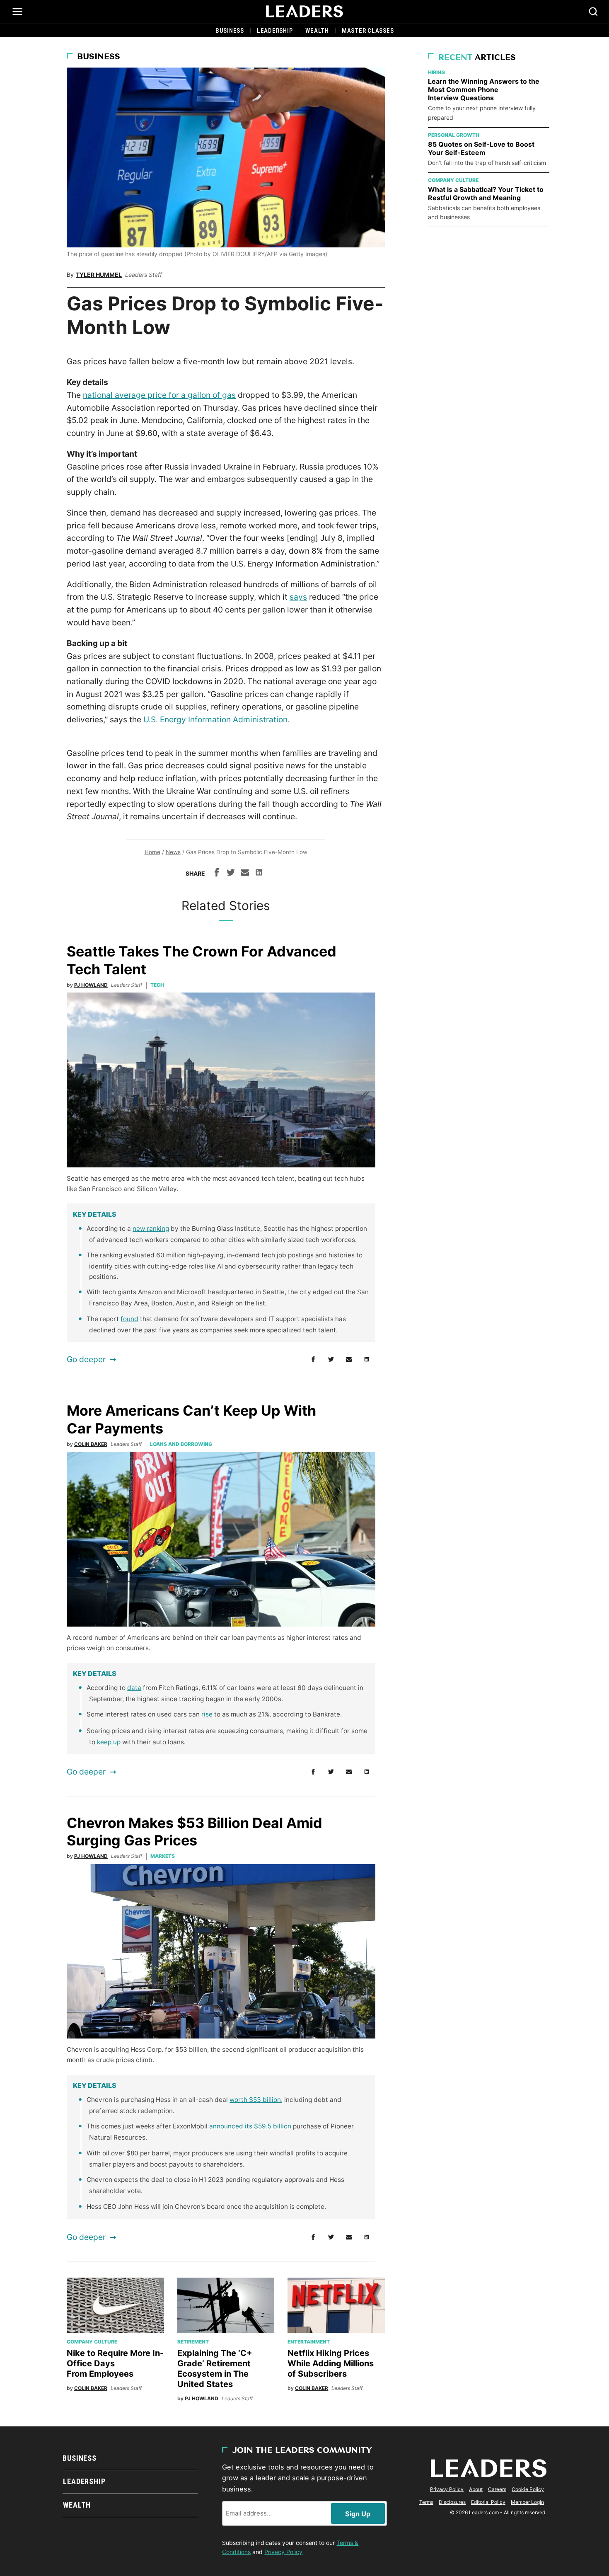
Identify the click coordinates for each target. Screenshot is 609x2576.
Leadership (275, 31)
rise (207, 1714)
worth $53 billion (255, 2100)
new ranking (151, 1229)
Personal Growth (454, 135)
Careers (497, 2489)
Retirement (193, 2342)
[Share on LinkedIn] (259, 874)
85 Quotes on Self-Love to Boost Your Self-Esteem (481, 148)
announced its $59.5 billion (250, 2126)
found (129, 1319)
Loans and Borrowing (181, 1444)
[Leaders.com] (304, 12)
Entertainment (309, 2342)
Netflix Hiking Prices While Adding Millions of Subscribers (331, 2363)
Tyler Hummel (99, 275)
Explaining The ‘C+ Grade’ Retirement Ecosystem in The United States (215, 2369)
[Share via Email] (245, 874)
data (134, 1688)
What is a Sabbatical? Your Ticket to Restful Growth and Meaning (486, 194)
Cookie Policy (528, 2489)
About (476, 2489)
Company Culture (92, 2342)
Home (152, 852)
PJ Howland (91, 985)
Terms (426, 2502)
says (298, 597)
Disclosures (452, 2502)
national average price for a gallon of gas (159, 395)
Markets (163, 1856)
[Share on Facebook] (217, 874)
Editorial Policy (488, 2502)
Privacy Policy (283, 2552)
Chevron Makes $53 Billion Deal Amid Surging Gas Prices (195, 1832)
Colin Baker (91, 1444)
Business (230, 31)
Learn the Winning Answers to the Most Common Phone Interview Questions (484, 90)
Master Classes (368, 31)
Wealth (317, 31)
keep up (109, 1742)
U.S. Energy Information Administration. (216, 719)
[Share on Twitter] (231, 874)
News (173, 852)
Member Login (527, 2502)
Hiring (436, 72)
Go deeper (86, 1359)
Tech (157, 985)
